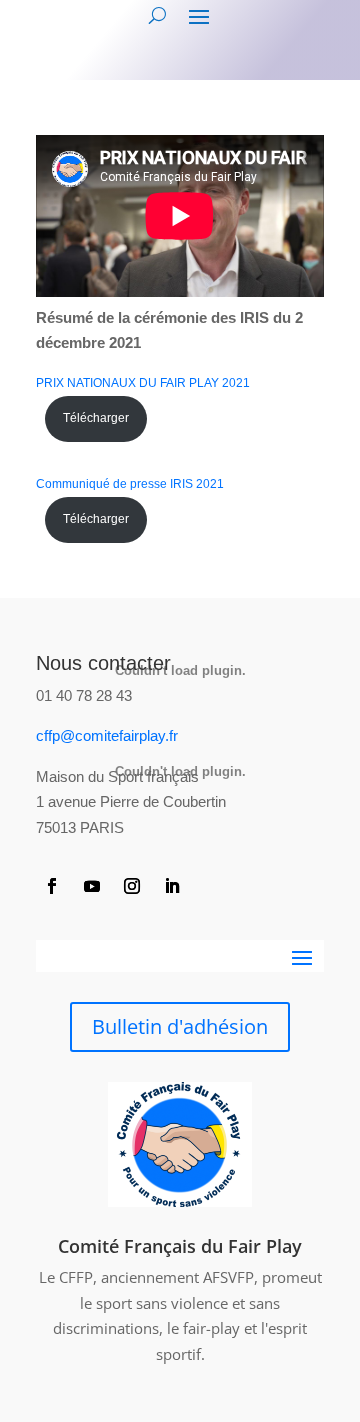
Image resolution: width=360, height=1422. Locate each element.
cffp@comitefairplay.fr (107, 735)
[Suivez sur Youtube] (92, 886)
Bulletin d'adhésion (180, 1026)
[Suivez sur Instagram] (132, 886)
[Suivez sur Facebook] (52, 886)
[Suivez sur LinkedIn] (172, 886)
